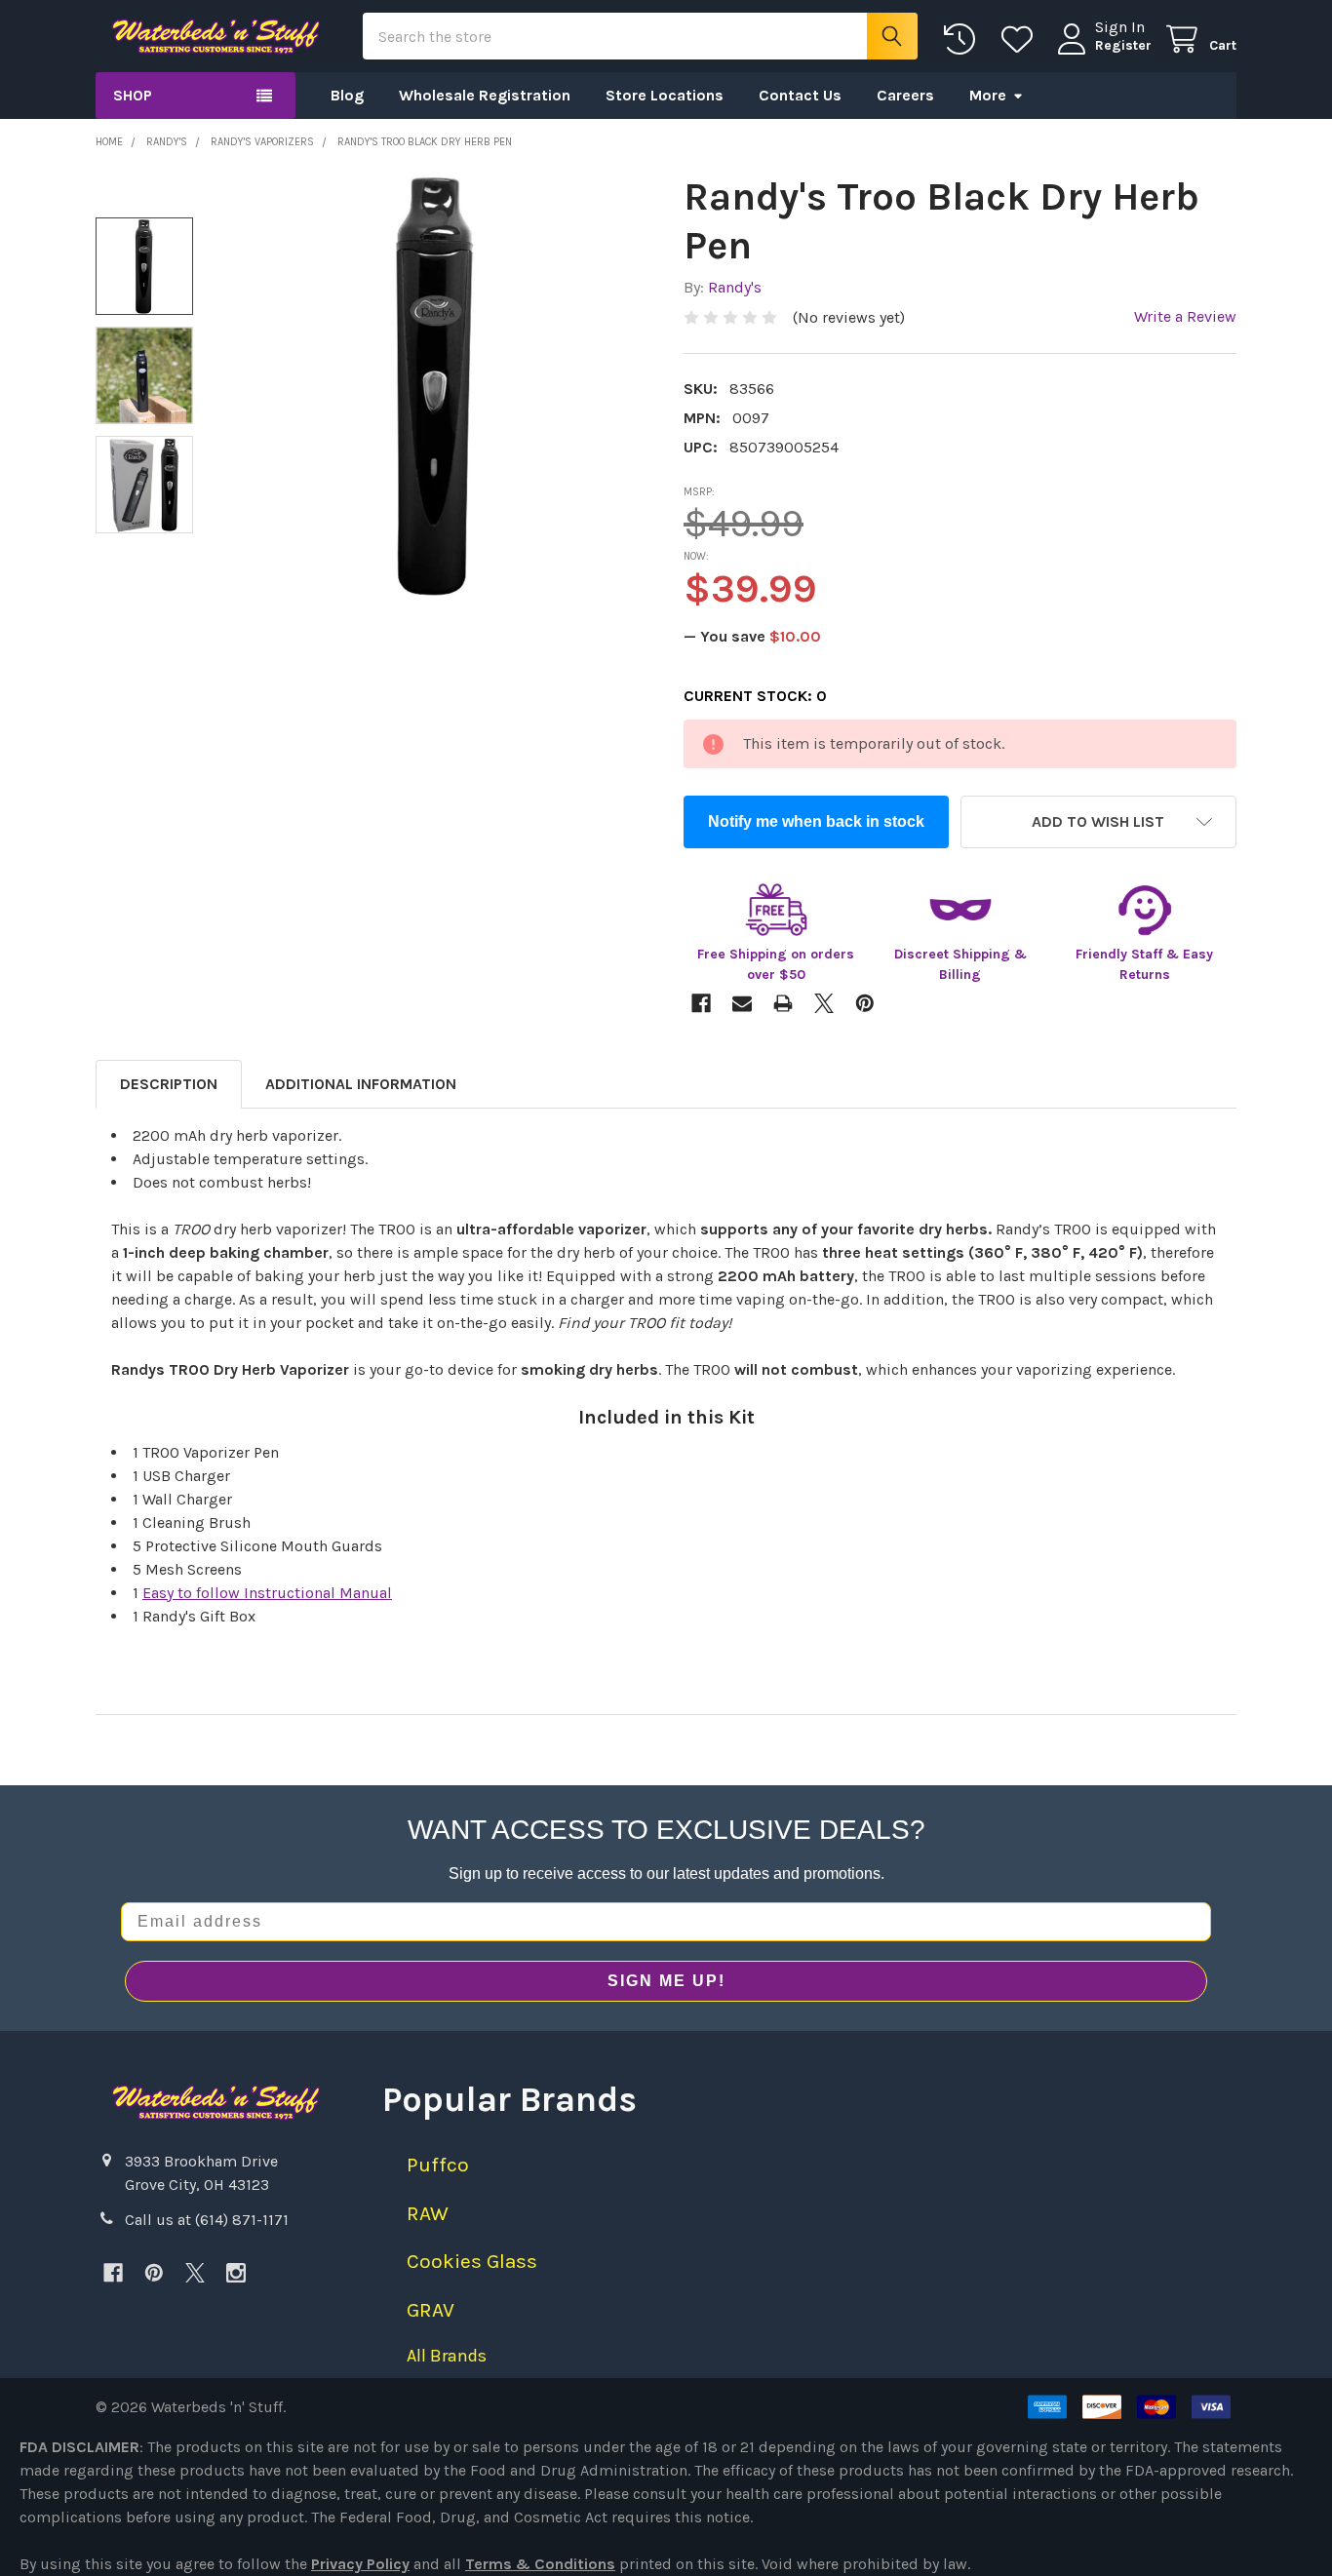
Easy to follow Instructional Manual (267, 1593)
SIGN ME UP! (666, 1981)
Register (1123, 45)
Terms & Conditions (540, 2564)
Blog (347, 95)
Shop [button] (133, 95)
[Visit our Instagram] (236, 2273)
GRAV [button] (431, 2310)
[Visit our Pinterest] (154, 2273)
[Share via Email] (742, 1003)
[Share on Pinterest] (865, 1003)
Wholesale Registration (485, 95)
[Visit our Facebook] (113, 2273)
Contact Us (800, 95)
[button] (1099, 822)
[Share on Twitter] (824, 1003)
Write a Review (1185, 316)
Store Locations (665, 95)
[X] (195, 2273)
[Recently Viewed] (964, 39)
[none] (436, 385)
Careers (905, 95)
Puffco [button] (438, 2165)
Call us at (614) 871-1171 (207, 2220)
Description (169, 1084)
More (988, 95)
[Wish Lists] (1021, 39)
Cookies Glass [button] (472, 2261)
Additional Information (361, 1084)
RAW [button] (428, 2213)
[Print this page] (783, 1003)
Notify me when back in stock (816, 821)
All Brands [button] (447, 2356)
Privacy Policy (360, 2564)
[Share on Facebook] (701, 1003)
